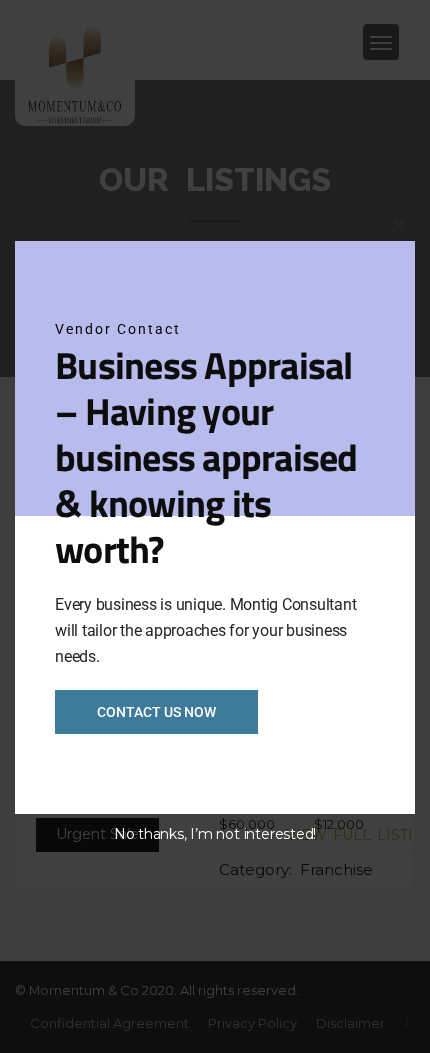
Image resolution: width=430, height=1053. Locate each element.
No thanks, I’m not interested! (215, 834)
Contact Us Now (156, 712)
